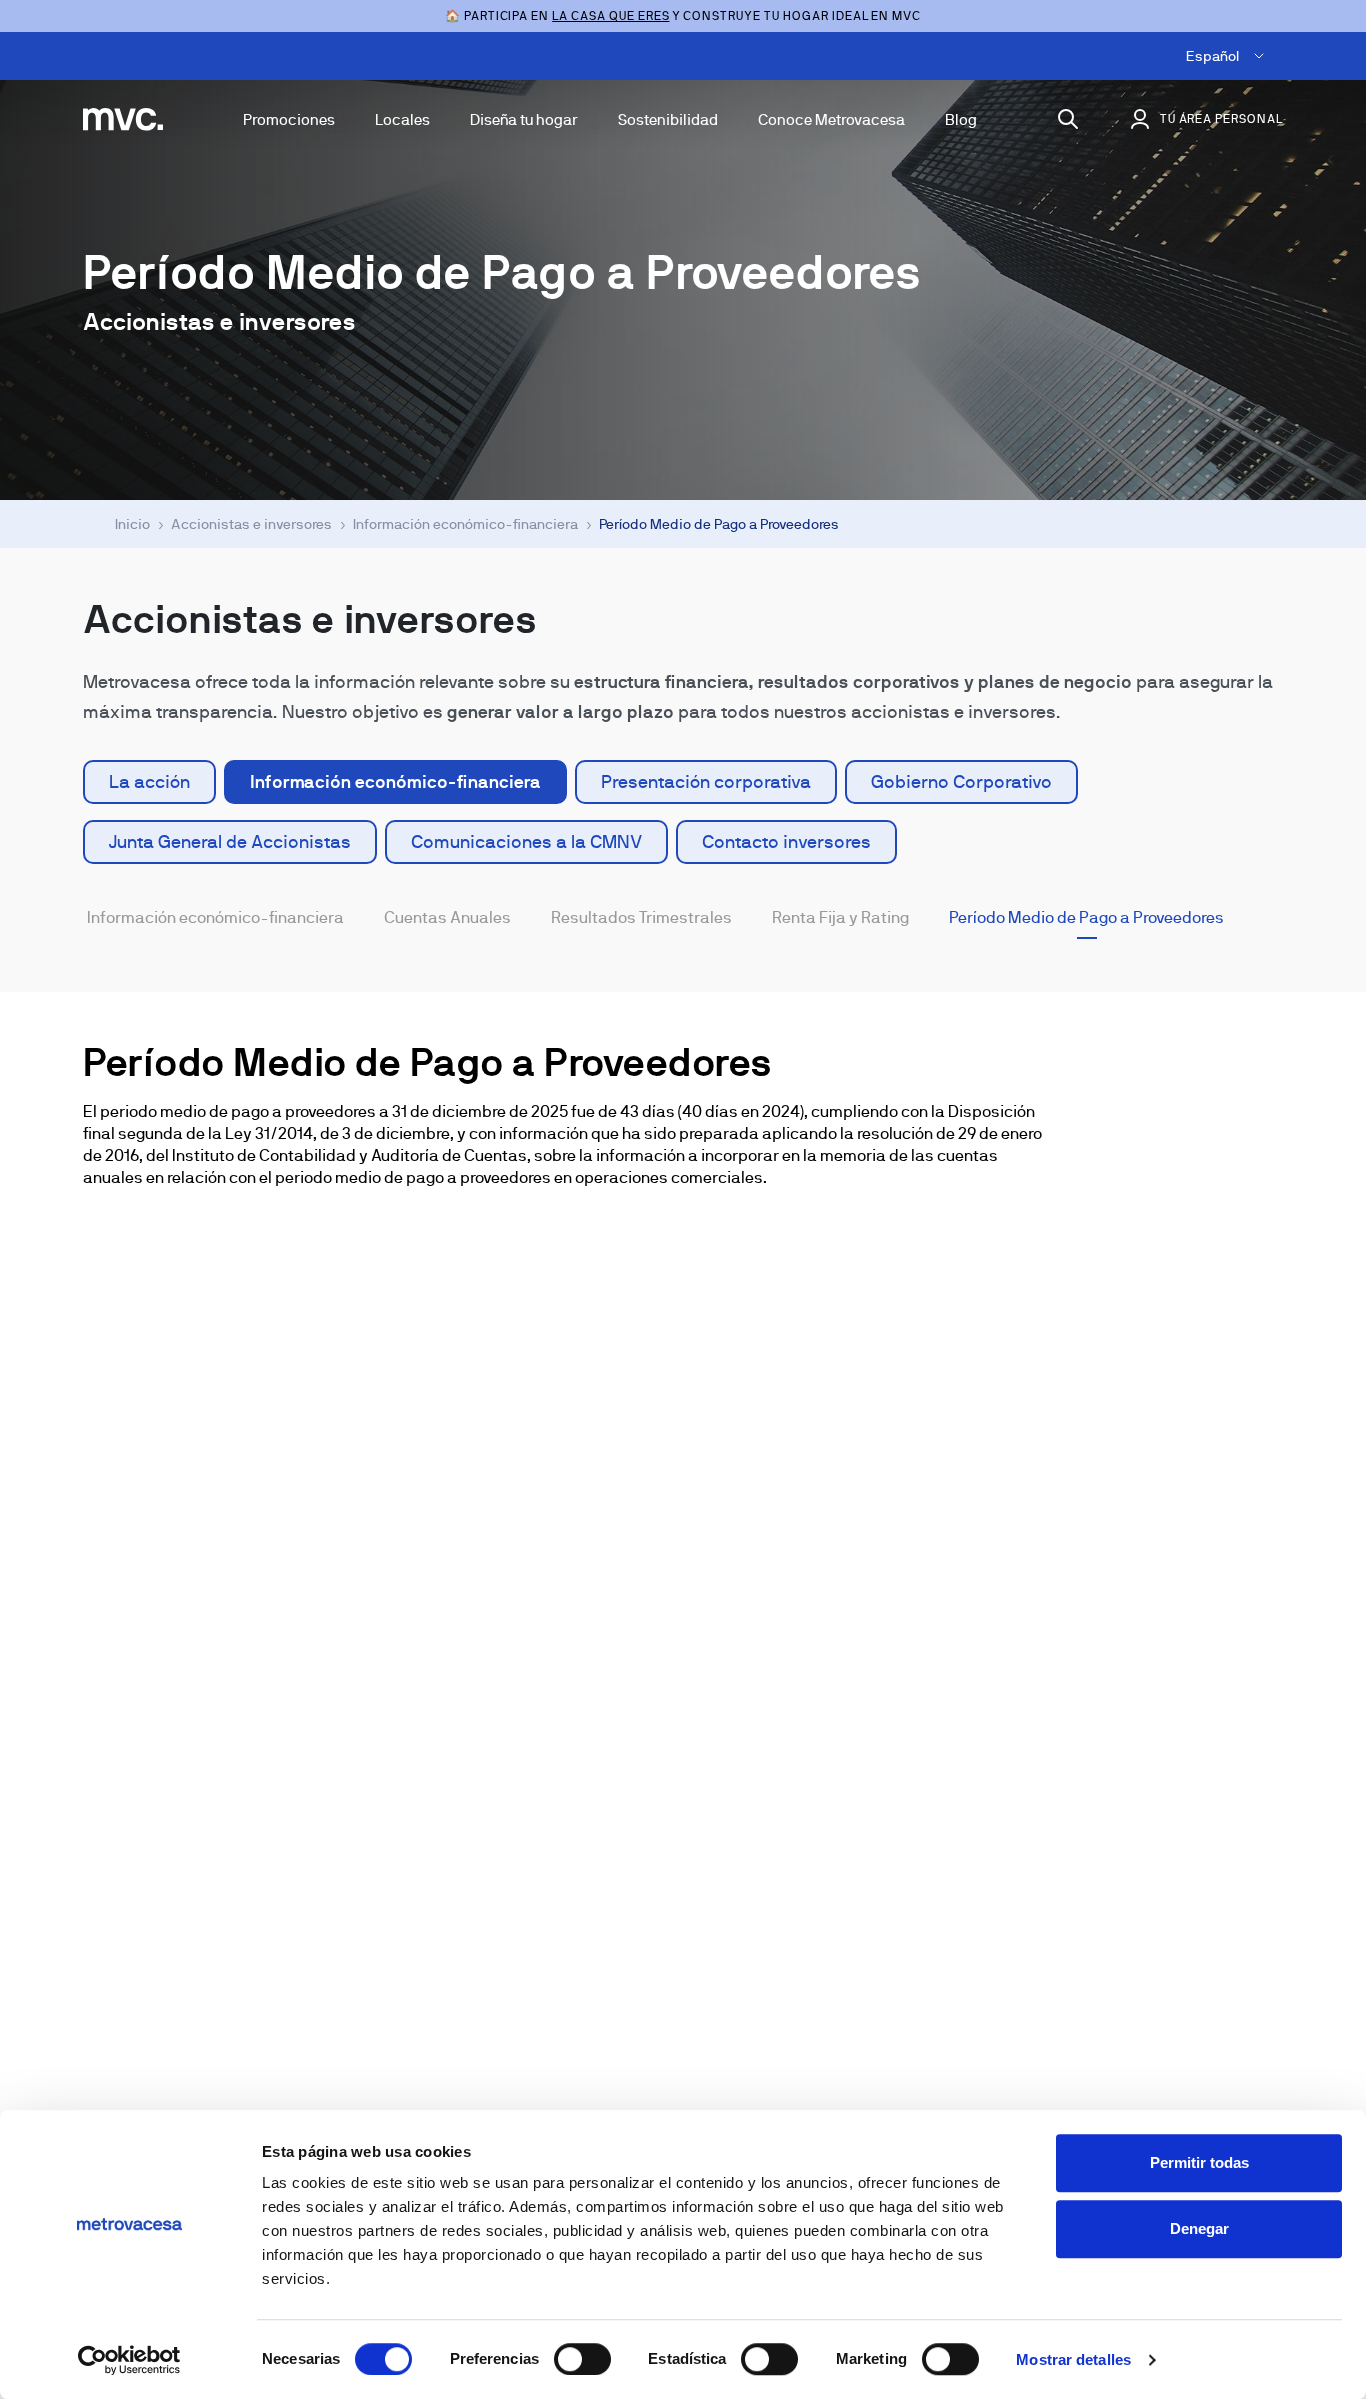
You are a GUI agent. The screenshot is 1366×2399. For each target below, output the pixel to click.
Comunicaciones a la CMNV (526, 842)
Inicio (132, 524)
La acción (149, 782)
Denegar (1199, 2228)
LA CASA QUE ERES (610, 16)
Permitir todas (1199, 2162)
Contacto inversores (786, 842)
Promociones (289, 119)
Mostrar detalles (1073, 2359)
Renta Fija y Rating (840, 917)
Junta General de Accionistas (230, 842)
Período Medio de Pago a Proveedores (1086, 917)
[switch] (582, 2359)
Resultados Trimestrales (641, 917)
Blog (961, 119)
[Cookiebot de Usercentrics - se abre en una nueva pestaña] (129, 2360)
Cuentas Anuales (447, 917)
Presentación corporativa (706, 782)
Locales (402, 119)
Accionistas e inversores (251, 524)
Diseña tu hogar (524, 119)
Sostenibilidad (668, 119)
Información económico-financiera (465, 524)
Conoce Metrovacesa (831, 119)
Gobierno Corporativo (961, 782)
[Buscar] (1068, 119)
